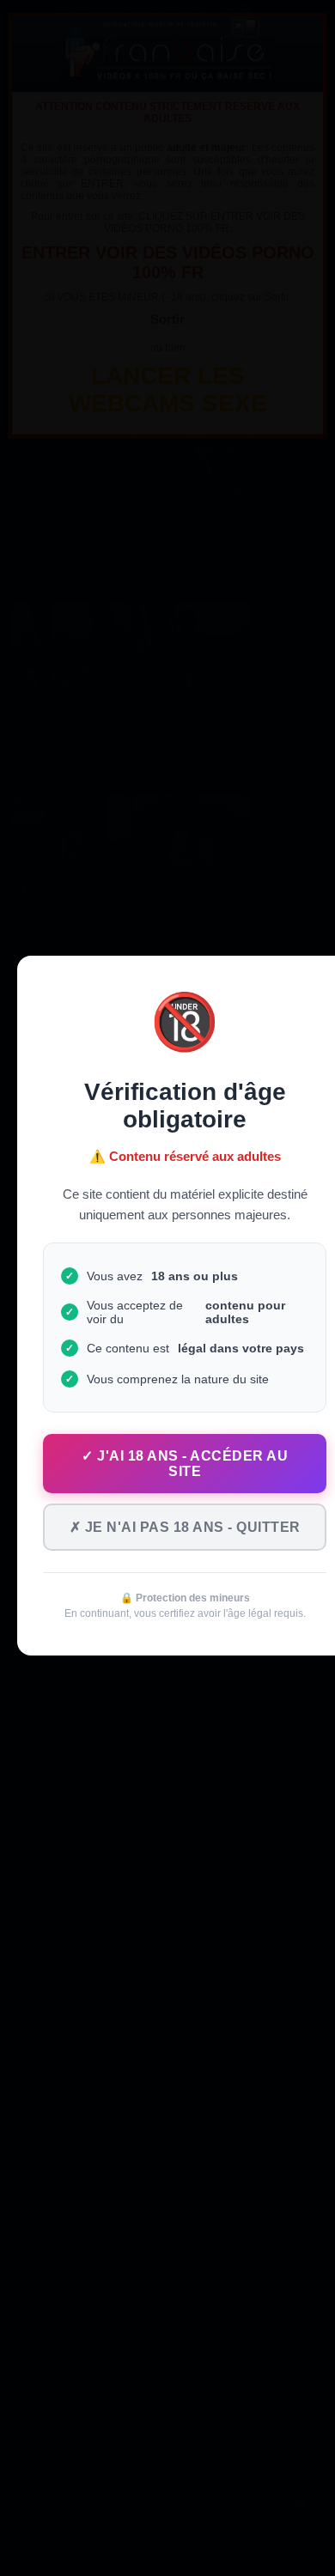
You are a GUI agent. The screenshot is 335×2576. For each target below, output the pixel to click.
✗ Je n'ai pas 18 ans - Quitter (185, 1527)
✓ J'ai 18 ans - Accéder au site (185, 1464)
